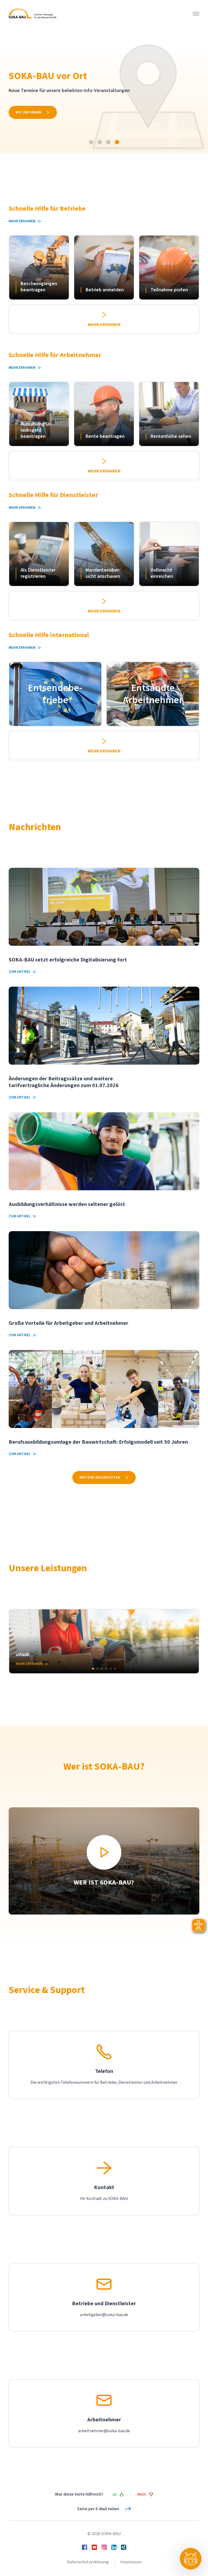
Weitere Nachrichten (100, 1478)
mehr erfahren (30, 123)
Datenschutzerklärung (88, 2562)
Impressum (131, 2562)
